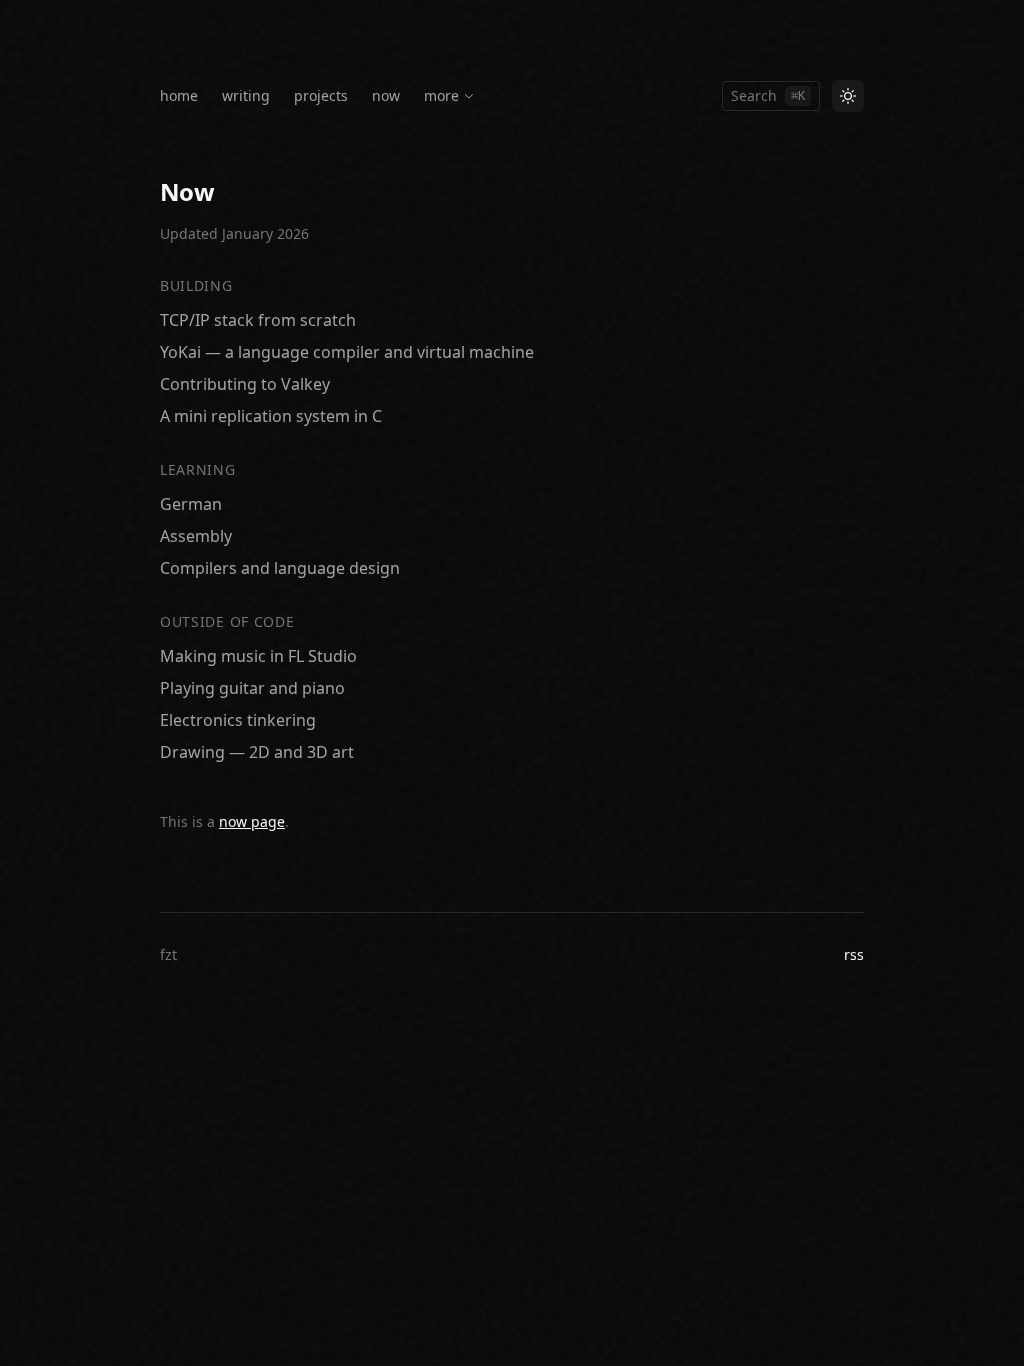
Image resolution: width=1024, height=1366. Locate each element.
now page (252, 821)
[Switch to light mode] (848, 96)
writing (246, 95)
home (179, 95)
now (386, 95)
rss (854, 954)
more (441, 95)
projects (321, 95)
